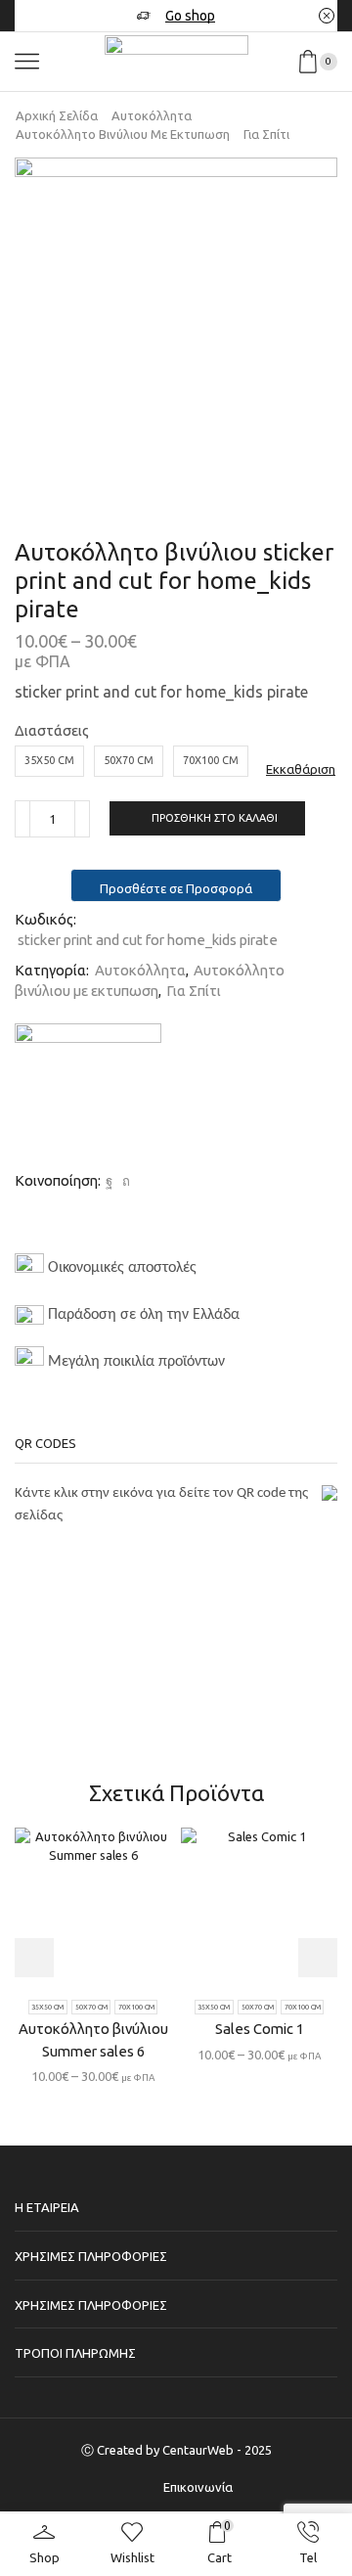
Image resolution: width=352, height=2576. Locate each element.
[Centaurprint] (88, 1097)
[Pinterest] (124, 1181)
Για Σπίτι (266, 134)
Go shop (190, 16)
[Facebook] (109, 1181)
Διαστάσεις (52, 730)
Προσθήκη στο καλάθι (215, 818)
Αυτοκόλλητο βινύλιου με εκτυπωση (123, 134)
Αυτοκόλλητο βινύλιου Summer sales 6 (93, 2039)
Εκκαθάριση (301, 769)
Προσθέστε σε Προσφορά (176, 888)
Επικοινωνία (198, 2487)
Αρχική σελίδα (57, 115)
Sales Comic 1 (260, 2029)
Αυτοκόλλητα (152, 115)
